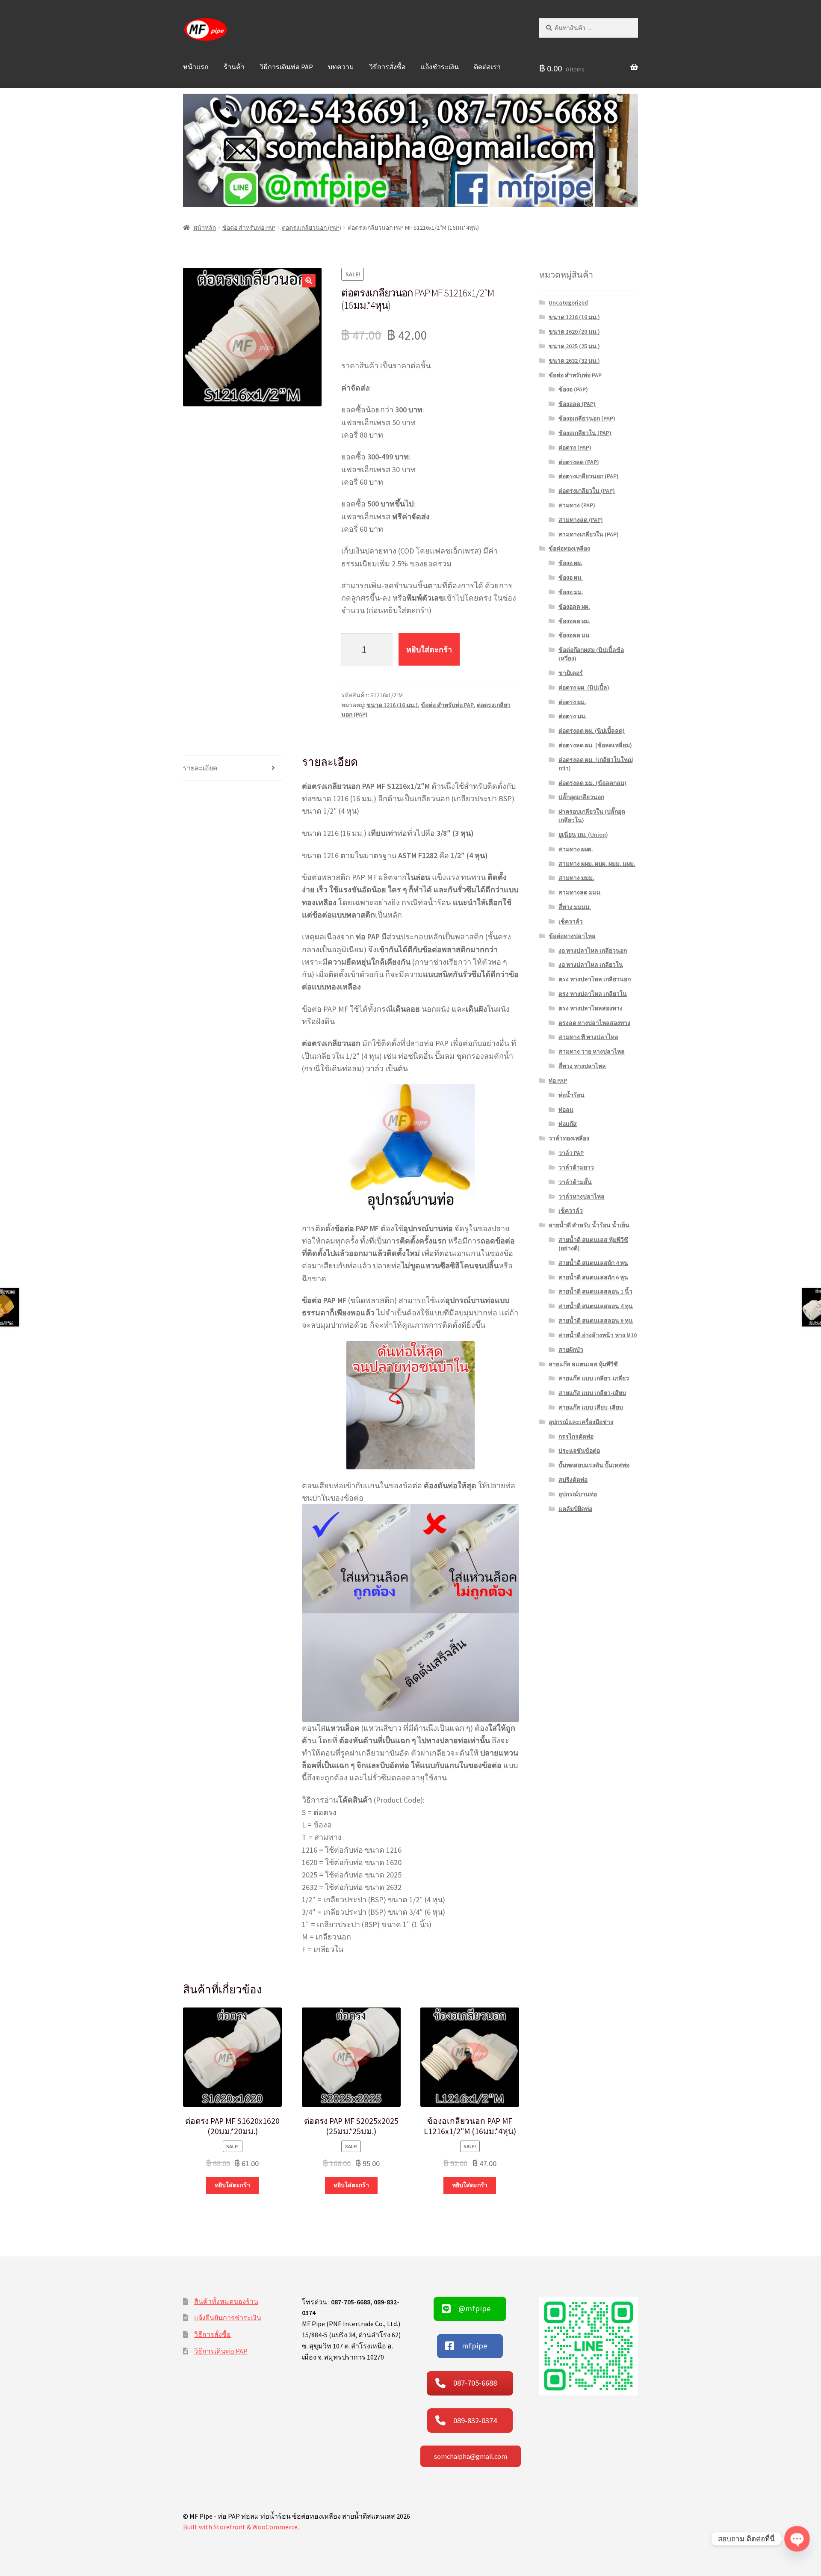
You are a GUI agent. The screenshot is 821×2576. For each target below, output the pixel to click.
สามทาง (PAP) (577, 505)
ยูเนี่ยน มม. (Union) (583, 835)
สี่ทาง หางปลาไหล (582, 1066)
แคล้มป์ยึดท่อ (575, 1509)
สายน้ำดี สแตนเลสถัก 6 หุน (593, 1277)
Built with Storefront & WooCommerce (240, 2527)
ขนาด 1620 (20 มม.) (574, 332)
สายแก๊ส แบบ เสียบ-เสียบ (591, 1407)
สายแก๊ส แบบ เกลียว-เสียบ (592, 1393)
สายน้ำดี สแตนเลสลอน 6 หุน (596, 1321)
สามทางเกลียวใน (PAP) (589, 534)
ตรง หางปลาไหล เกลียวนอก (595, 979)
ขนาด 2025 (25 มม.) (574, 346)
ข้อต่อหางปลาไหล (572, 936)
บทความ (341, 67)
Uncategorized (568, 302)
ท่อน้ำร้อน (571, 1095)
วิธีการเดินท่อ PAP (286, 67)
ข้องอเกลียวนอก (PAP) (587, 418)
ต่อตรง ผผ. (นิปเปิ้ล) (584, 687)
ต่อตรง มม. (573, 716)
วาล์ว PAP (571, 1153)
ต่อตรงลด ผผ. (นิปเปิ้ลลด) (592, 731)
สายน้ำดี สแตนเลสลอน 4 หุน (596, 1306)
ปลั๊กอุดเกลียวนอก (581, 797)
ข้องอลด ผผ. (574, 607)
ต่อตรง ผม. (572, 702)
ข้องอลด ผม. (574, 621)
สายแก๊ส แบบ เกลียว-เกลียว (594, 1378)
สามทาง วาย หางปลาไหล (592, 1051)
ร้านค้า (234, 67)
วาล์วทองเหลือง (569, 1138)
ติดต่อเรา (487, 67)
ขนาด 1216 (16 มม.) (392, 705)
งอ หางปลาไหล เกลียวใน (591, 965)
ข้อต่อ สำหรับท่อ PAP (249, 228)
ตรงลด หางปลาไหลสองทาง (594, 1023)
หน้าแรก (196, 67)
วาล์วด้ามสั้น (575, 1182)
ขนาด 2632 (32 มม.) (574, 361)
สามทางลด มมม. (580, 892)
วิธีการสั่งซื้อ (387, 67)
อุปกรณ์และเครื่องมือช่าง (581, 1422)
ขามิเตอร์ (571, 673)
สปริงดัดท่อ (573, 1480)
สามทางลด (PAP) (581, 520)
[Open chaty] (797, 2539)
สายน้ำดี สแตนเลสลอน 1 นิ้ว (595, 1291)
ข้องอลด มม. (575, 635)
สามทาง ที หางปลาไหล (588, 1037)
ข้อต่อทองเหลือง (569, 548)
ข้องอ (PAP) (573, 389)
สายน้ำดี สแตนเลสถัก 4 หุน (593, 1263)
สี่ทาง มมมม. (575, 907)
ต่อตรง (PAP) (575, 447)
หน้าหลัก (205, 228)
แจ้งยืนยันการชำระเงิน (228, 2318)
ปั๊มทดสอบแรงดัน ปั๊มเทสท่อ (594, 1465)
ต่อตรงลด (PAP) (579, 462)
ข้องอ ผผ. (570, 563)
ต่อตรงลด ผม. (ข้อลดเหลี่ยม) (595, 745)
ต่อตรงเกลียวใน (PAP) (587, 491)
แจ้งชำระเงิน (440, 67)
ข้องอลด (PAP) (577, 404)
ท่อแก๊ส (568, 1124)
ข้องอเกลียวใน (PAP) (585, 433)
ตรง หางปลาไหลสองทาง (591, 1008)
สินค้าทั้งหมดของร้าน (226, 2301)
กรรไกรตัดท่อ (576, 1436)
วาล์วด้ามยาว (576, 1167)
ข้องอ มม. (571, 592)
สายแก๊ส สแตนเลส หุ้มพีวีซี (583, 1364)
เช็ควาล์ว (571, 921)
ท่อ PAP (558, 1081)
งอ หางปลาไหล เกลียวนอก (593, 950)
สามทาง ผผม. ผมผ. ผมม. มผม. (597, 864)
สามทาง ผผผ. (576, 849)
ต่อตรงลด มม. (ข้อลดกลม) (592, 783)
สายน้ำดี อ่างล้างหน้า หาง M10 (598, 1335)
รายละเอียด (200, 768)
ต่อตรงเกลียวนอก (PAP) (312, 228)
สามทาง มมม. (576, 878)
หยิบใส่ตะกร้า (429, 650)
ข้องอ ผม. (571, 577)
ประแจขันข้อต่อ (579, 1451)
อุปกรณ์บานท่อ (578, 1494)
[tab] (232, 768)
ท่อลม (566, 1110)
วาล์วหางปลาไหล (582, 1196)
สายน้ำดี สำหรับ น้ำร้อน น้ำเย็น (589, 1225)
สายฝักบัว (571, 1350)
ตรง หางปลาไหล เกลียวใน (593, 994)
